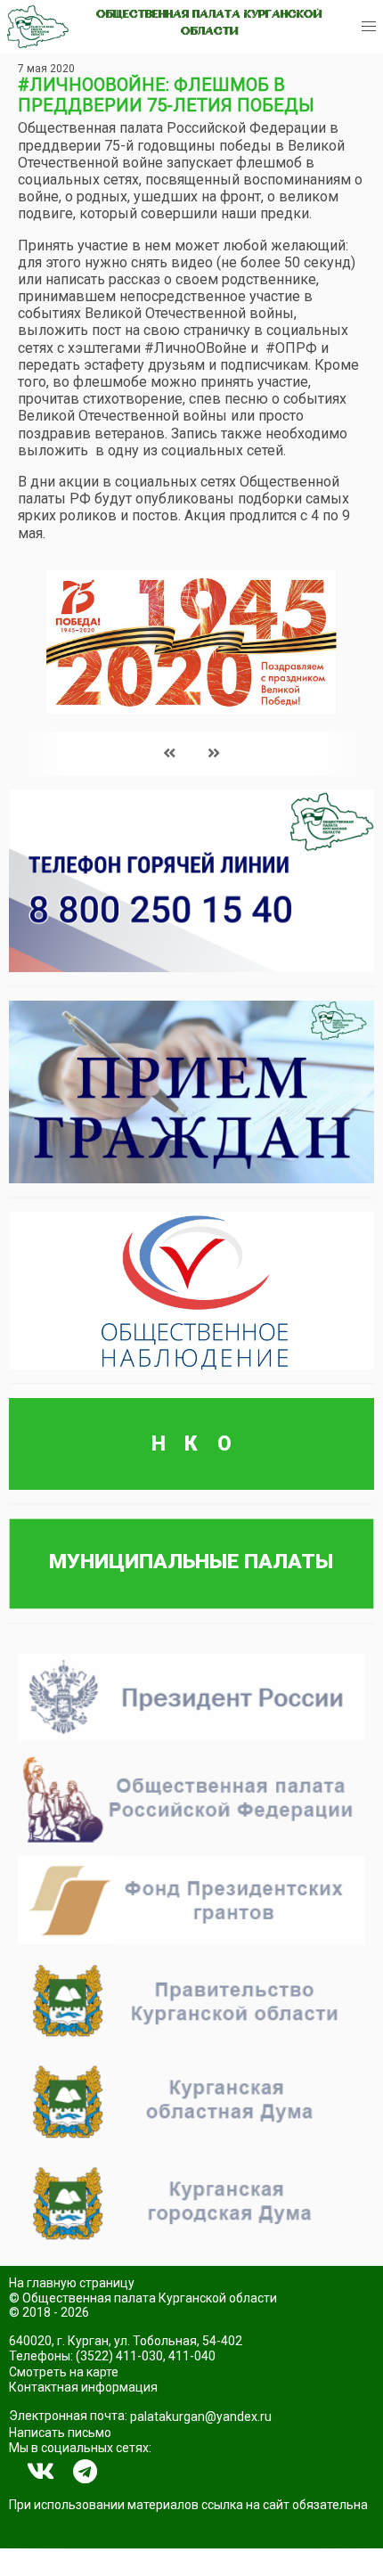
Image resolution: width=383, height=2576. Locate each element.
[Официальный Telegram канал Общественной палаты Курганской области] (85, 2472)
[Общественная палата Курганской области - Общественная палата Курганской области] (38, 27)
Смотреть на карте (64, 2372)
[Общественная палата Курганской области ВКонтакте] (41, 2472)
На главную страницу (72, 2283)
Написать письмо (60, 2433)
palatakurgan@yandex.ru (201, 2417)
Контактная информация (83, 2387)
